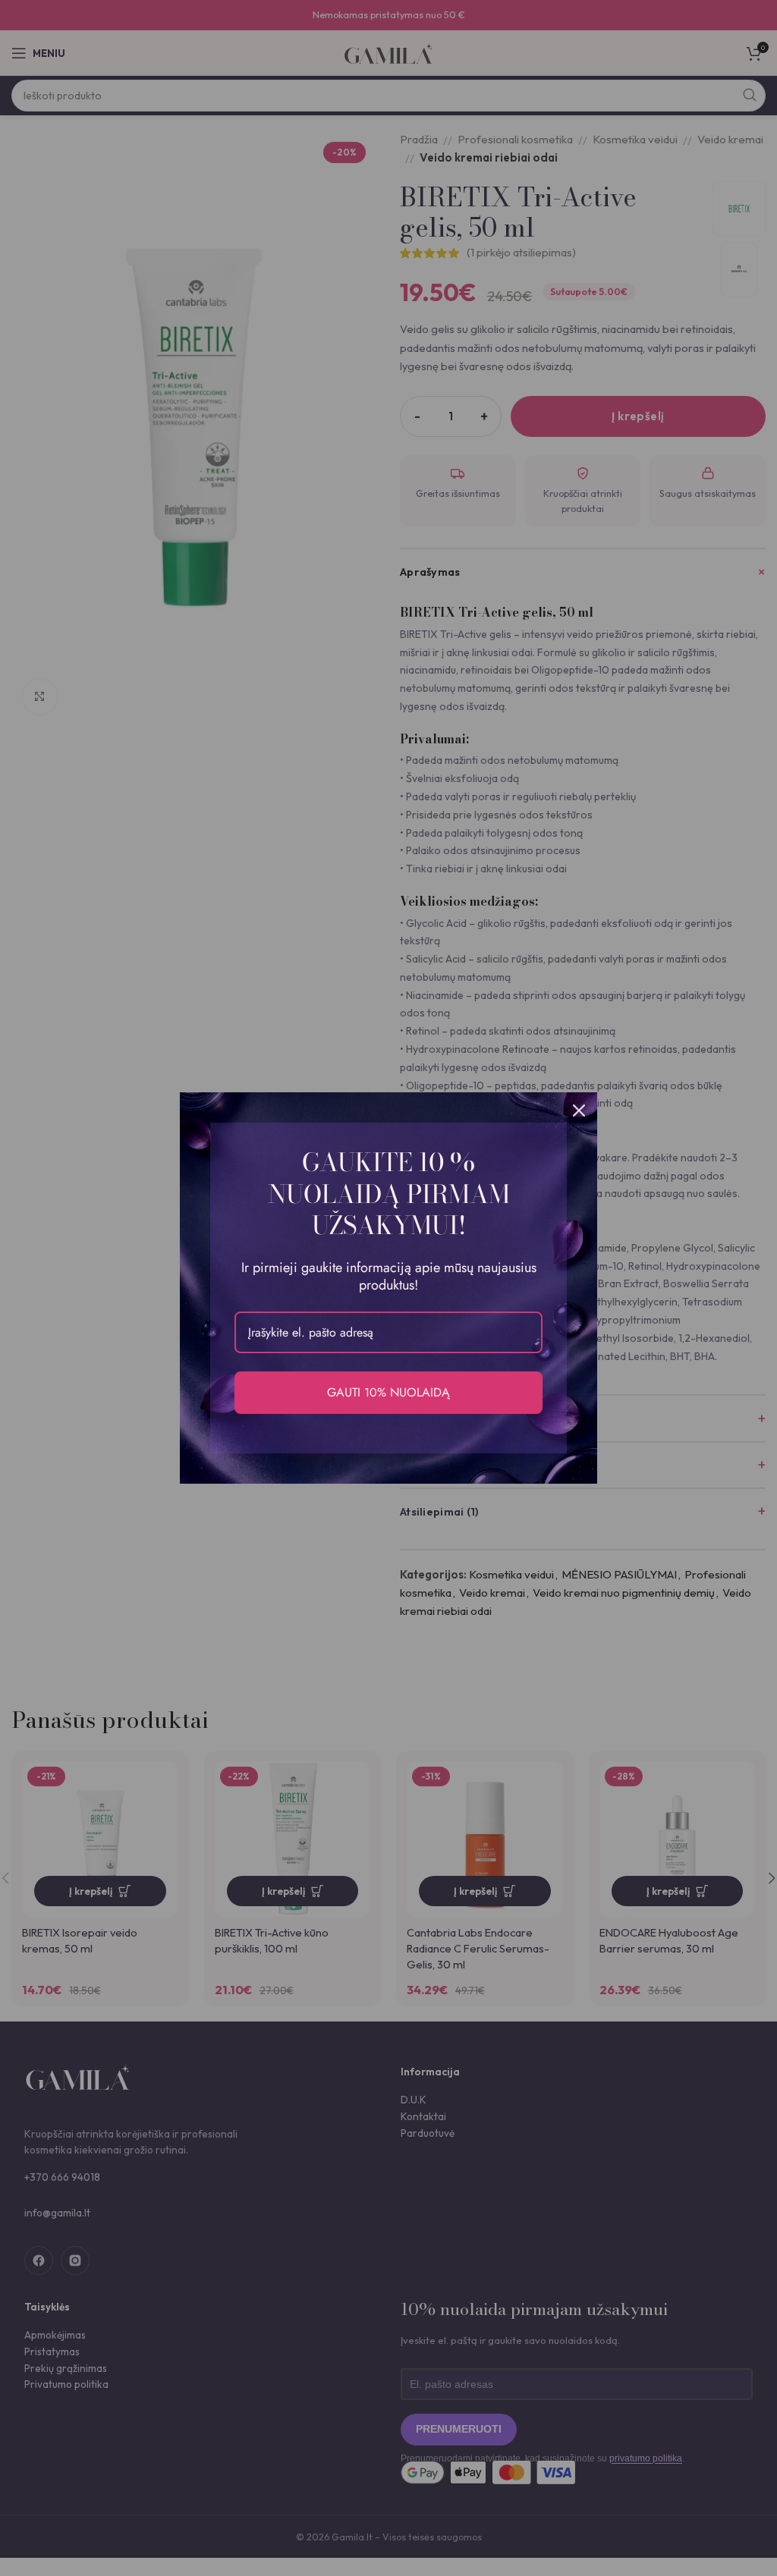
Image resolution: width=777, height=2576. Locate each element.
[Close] (579, 1111)
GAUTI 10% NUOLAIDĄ (388, 1392)
